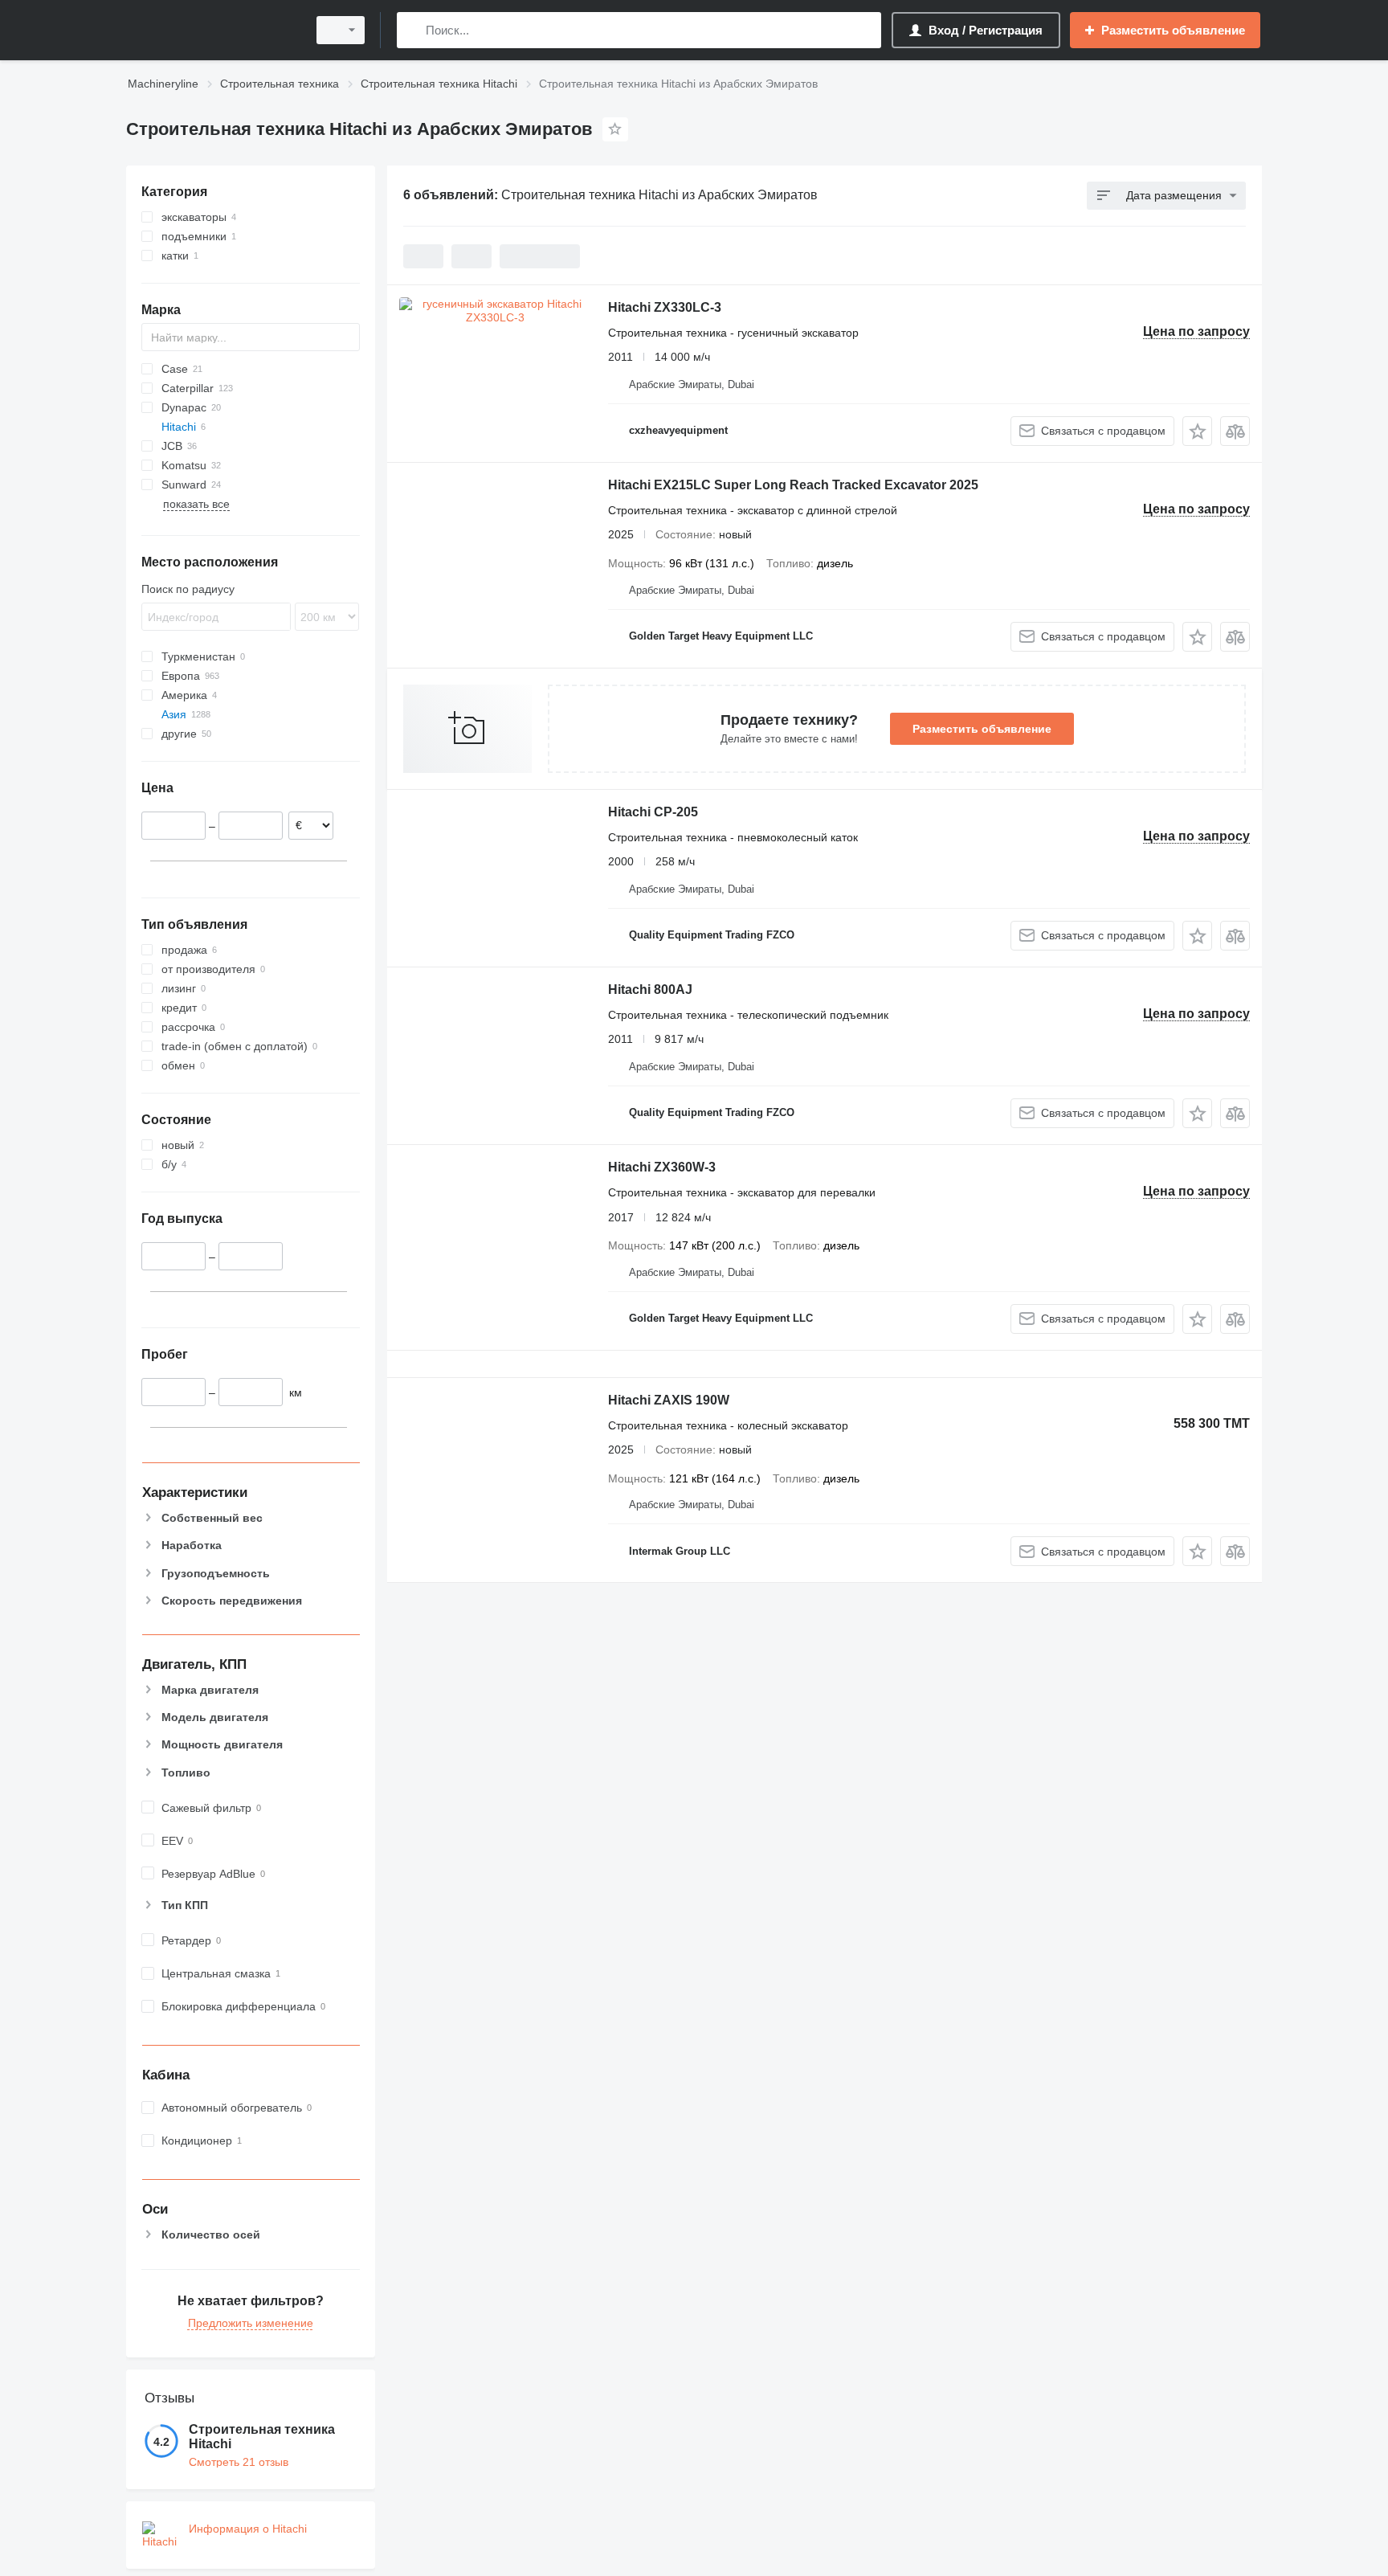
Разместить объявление (982, 729)
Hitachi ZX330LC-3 (665, 307)
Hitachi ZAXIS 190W (669, 1400)
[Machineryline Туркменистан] (212, 30)
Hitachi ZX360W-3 (662, 1167)
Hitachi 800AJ (650, 990)
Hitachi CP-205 (653, 812)
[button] (1197, 431)
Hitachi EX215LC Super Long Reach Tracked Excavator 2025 (793, 485)
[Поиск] (412, 30)
